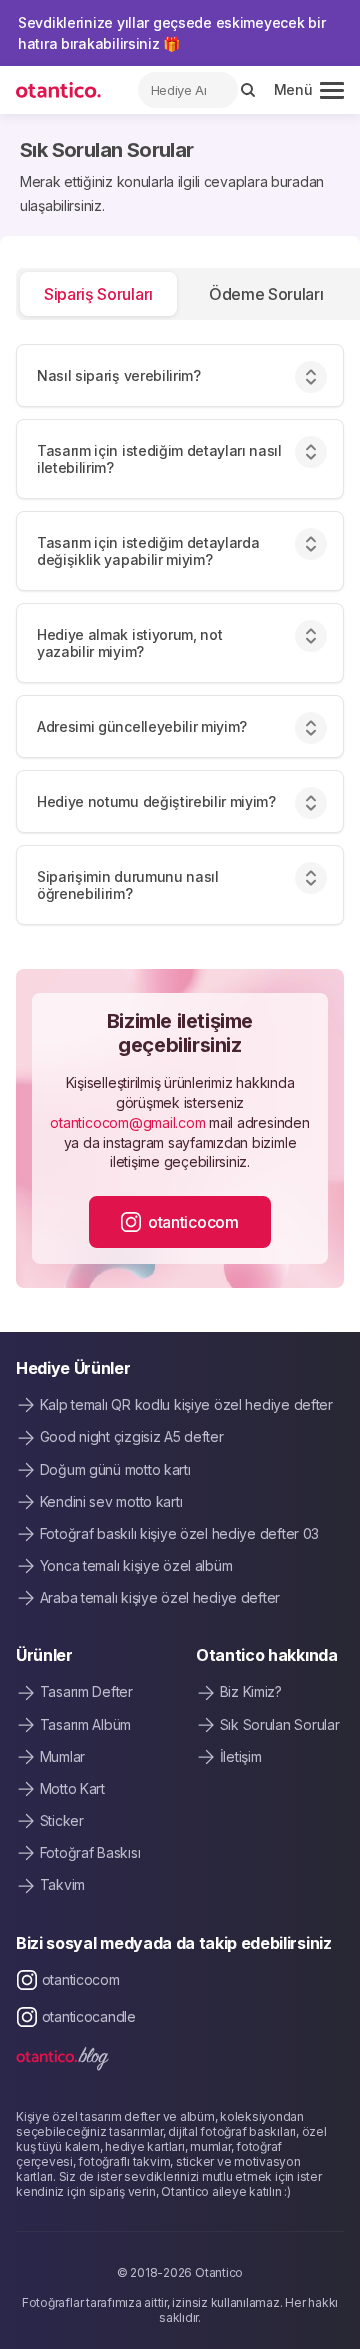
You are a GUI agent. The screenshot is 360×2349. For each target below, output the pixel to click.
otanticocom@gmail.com (127, 1122)
